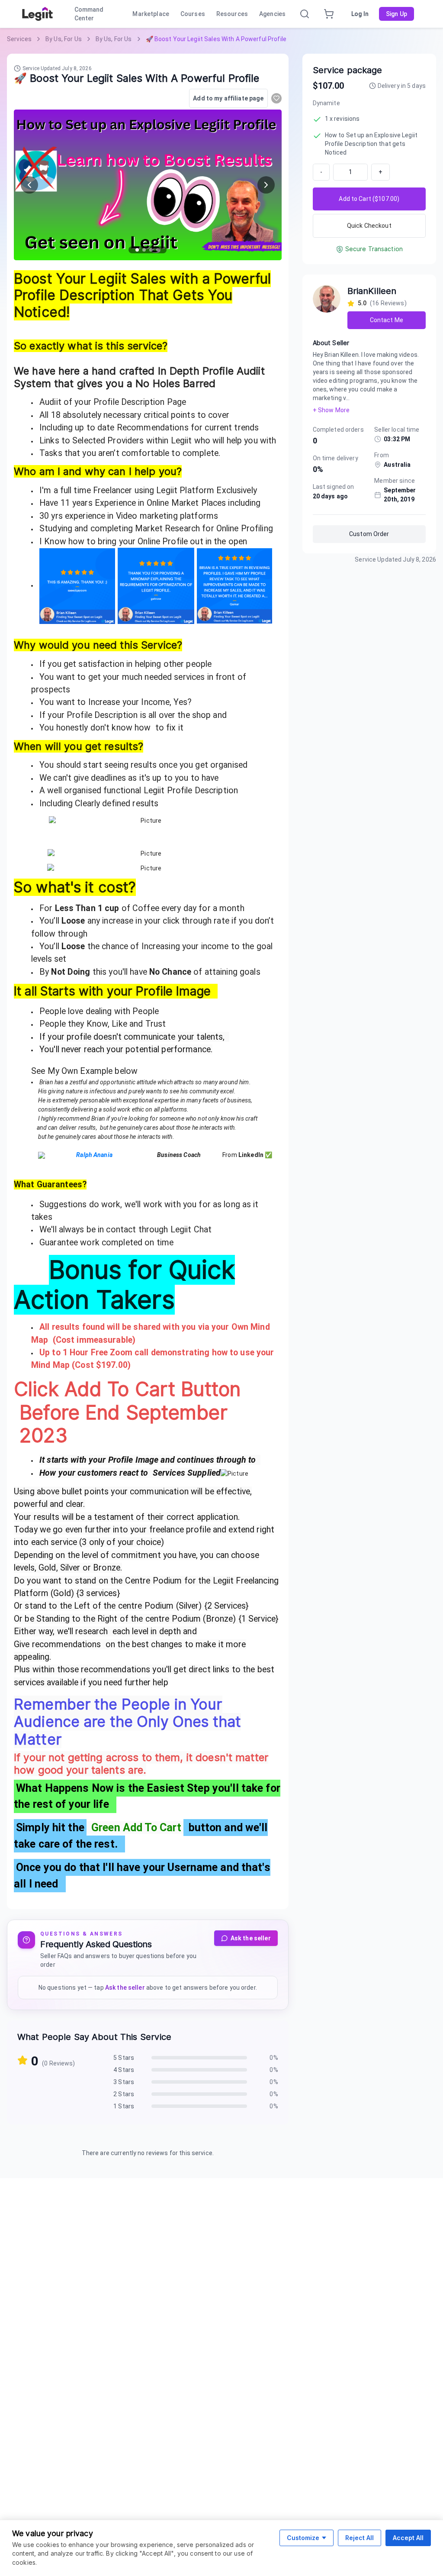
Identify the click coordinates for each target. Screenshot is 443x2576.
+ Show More (331, 410)
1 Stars (124, 2106)
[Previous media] (29, 185)
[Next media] (266, 185)
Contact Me (387, 320)
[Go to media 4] (158, 250)
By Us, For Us (64, 39)
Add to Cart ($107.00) (369, 199)
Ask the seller (251, 1938)
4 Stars (124, 2070)
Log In (360, 14)
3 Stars (124, 2082)
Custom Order (369, 534)
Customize (303, 2538)
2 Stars (124, 2094)
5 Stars (124, 2058)
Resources (232, 14)
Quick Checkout (369, 226)
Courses (193, 14)
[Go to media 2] (144, 250)
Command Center (89, 14)
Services (19, 39)
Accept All (408, 2538)
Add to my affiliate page (228, 98)
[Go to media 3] (151, 250)
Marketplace (151, 14)
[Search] (305, 14)
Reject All (360, 2538)
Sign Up (396, 14)
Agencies (272, 14)
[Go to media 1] (137, 250)
